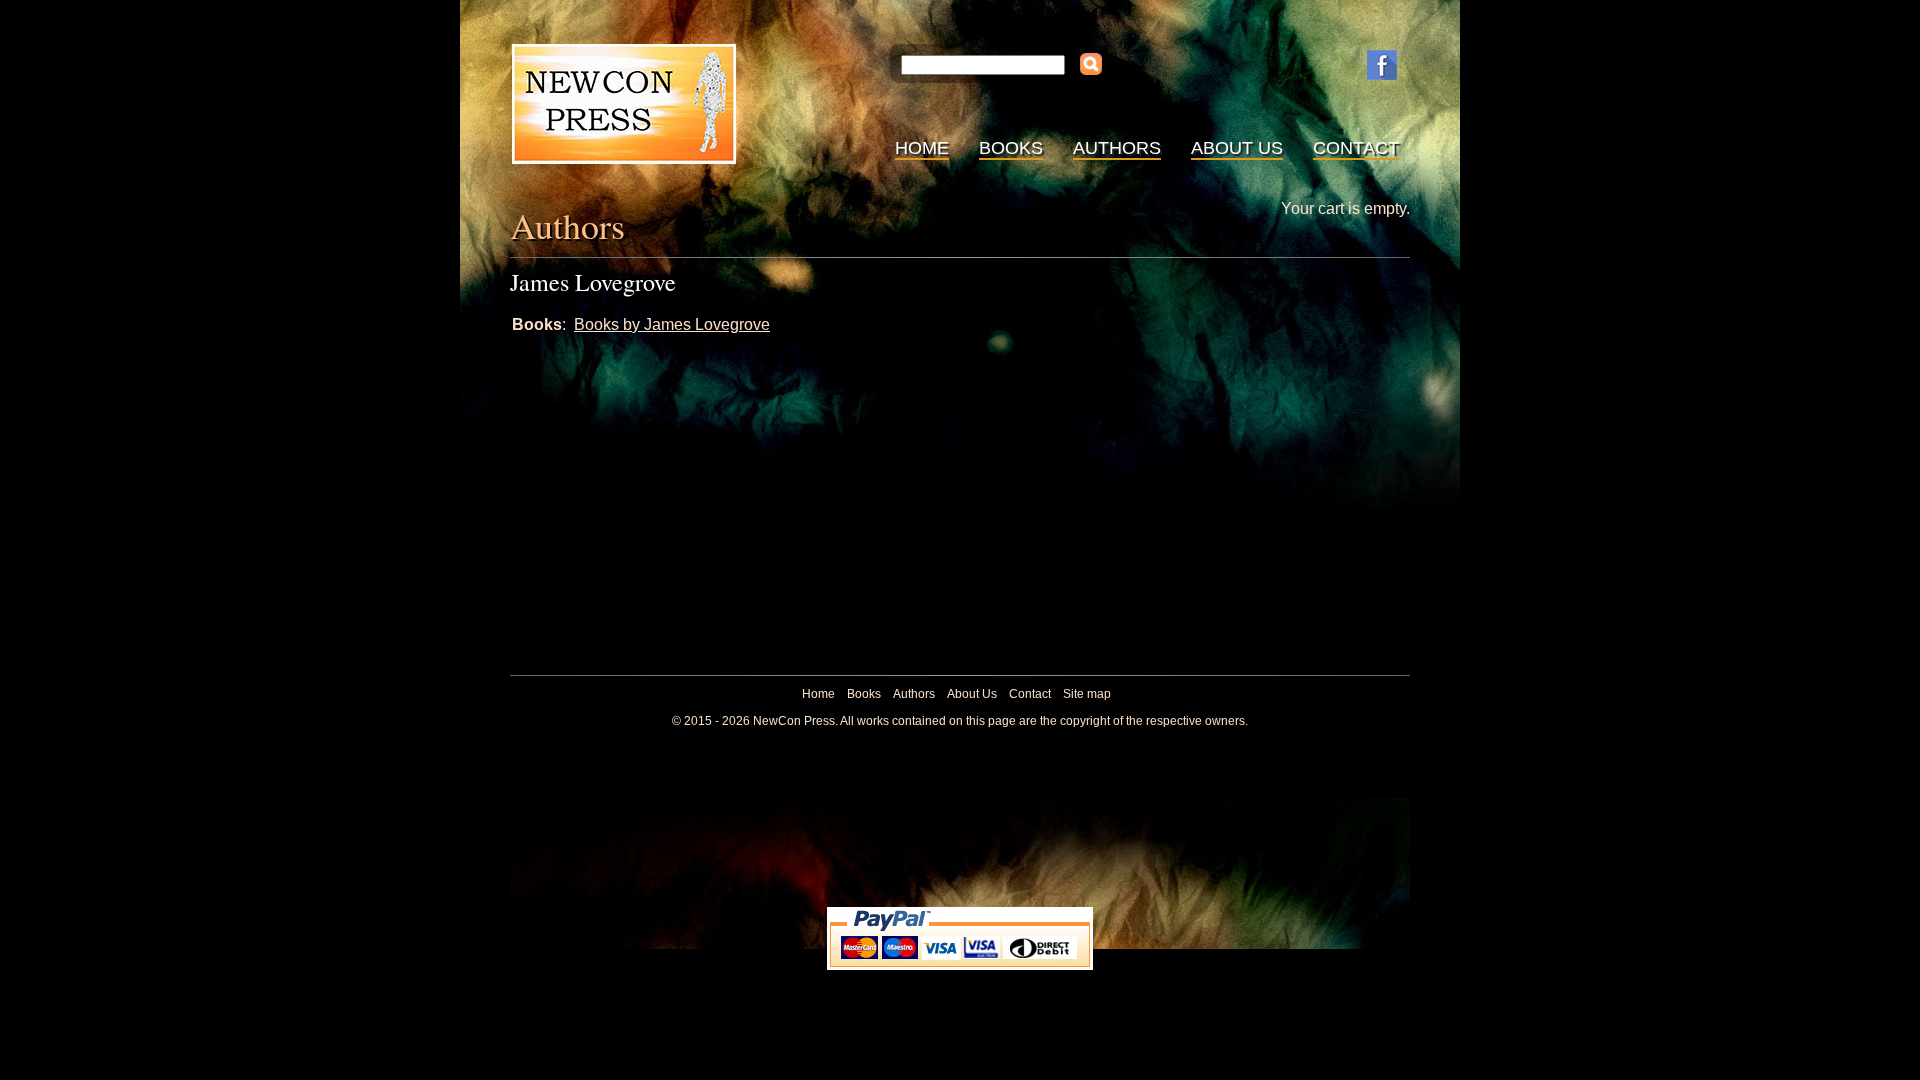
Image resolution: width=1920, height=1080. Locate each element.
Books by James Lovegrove (672, 324)
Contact (1356, 148)
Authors (1117, 148)
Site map (1087, 694)
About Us (1237, 148)
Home (922, 148)
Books (1011, 148)
